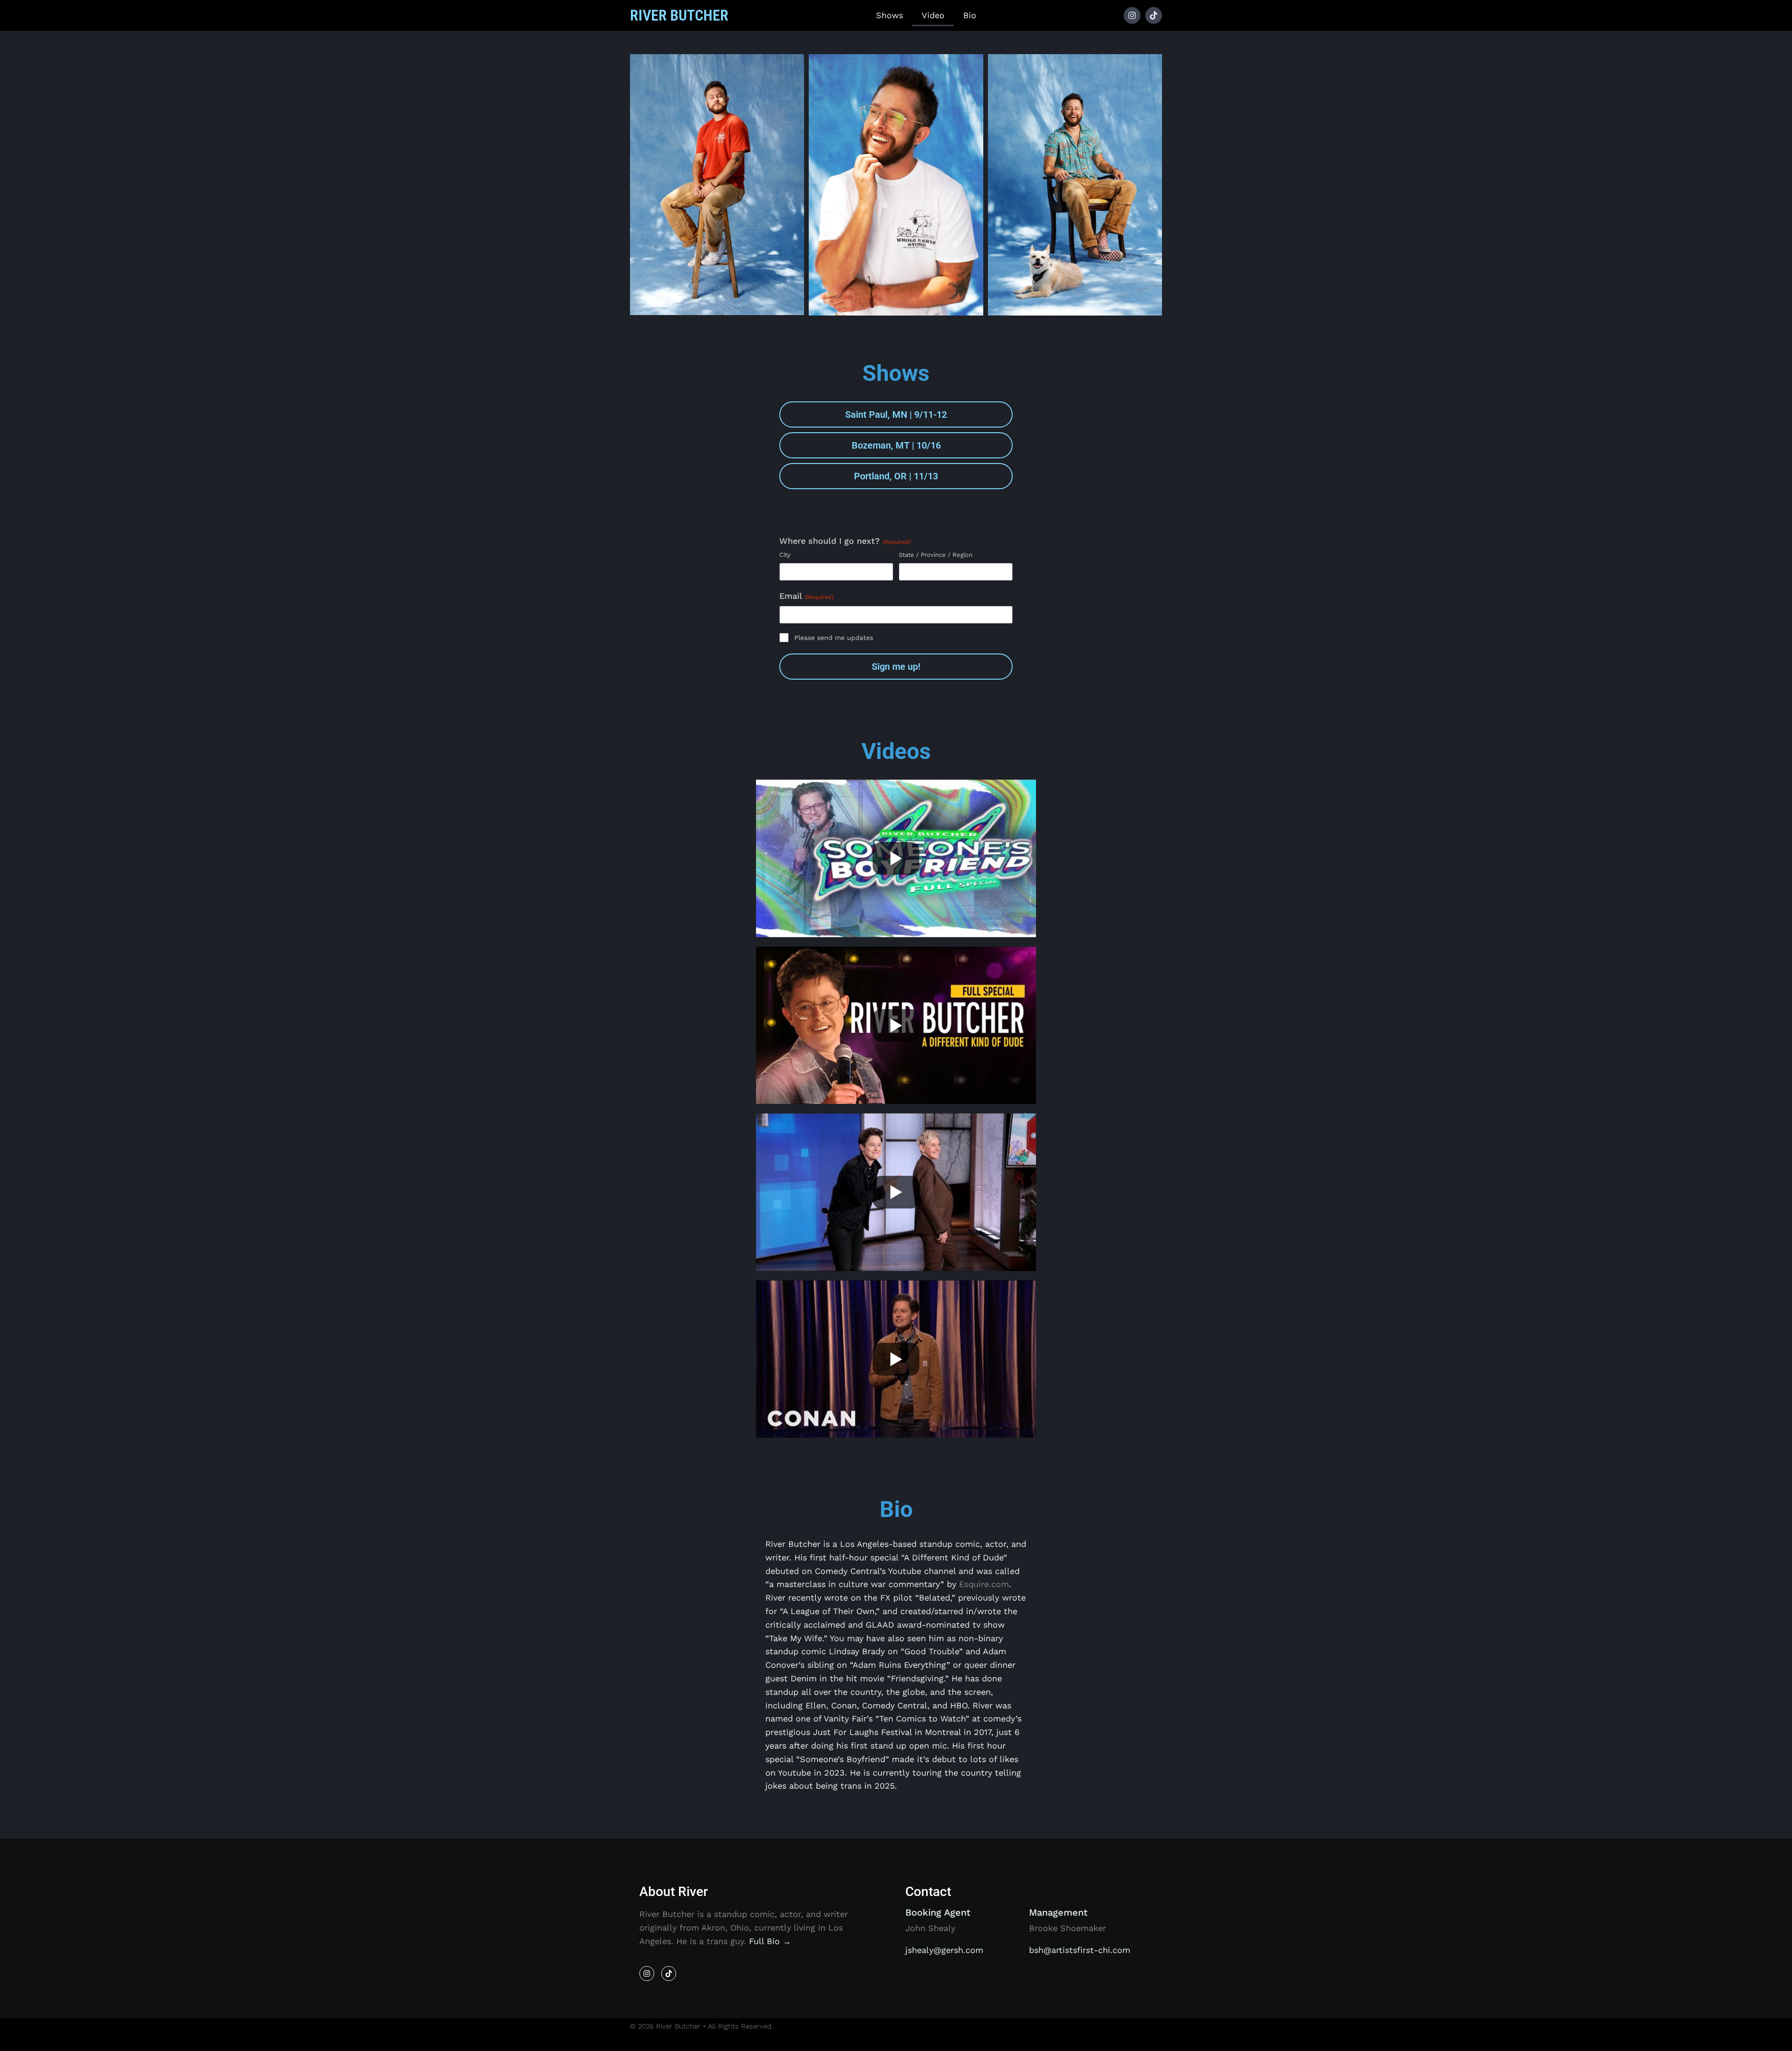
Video (933, 15)
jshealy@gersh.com (944, 1950)
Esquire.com (984, 1584)
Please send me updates (834, 638)
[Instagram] (1132, 15)
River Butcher (679, 15)
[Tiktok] (1154, 15)
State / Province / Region (936, 555)
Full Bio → (770, 1941)
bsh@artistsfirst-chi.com (1080, 1950)
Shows (889, 15)
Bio (970, 15)
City (785, 555)
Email (806, 596)
